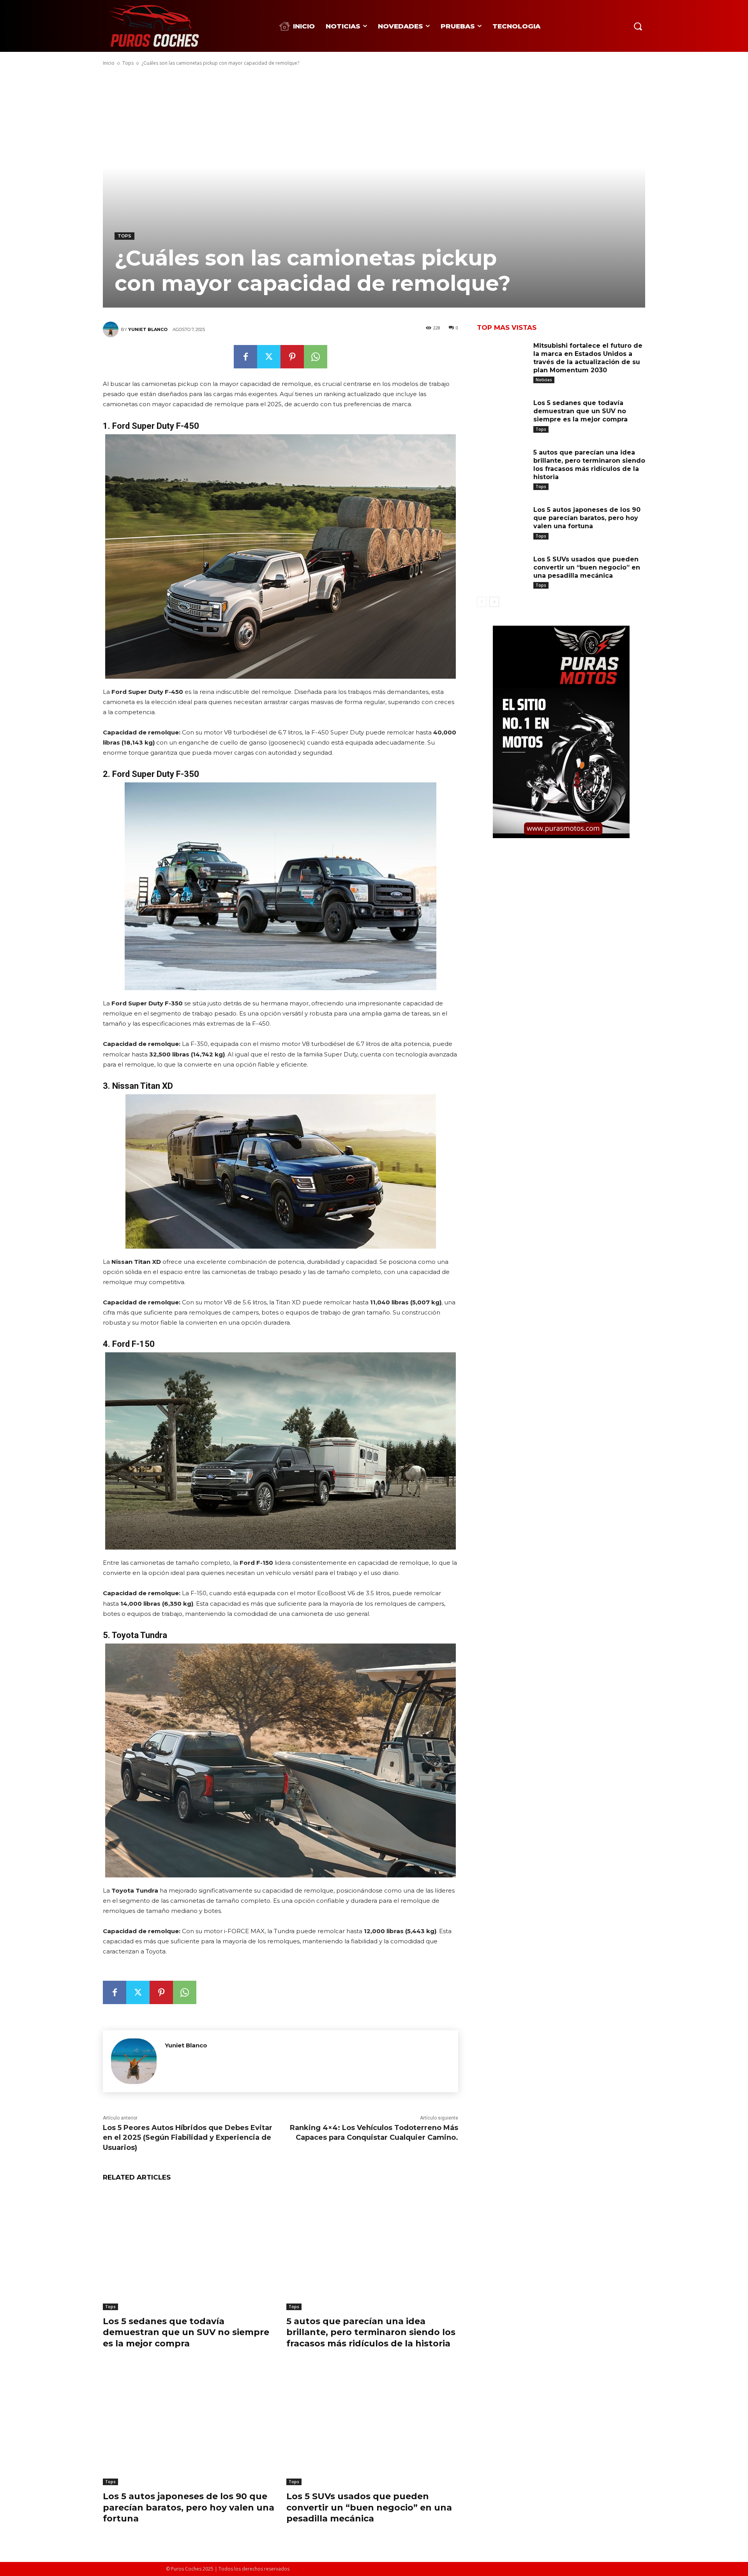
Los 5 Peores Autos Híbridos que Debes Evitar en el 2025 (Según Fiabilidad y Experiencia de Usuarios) (188, 2137)
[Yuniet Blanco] (112, 329)
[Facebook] (245, 357)
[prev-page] (482, 602)
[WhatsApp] (316, 357)
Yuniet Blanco (148, 329)
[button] (638, 26)
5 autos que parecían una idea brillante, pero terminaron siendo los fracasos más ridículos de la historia (371, 2332)
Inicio (109, 63)
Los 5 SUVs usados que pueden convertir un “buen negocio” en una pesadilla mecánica (369, 2507)
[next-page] (494, 602)
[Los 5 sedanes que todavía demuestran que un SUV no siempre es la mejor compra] (189, 2250)
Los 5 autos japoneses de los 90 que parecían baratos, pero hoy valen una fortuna (189, 2507)
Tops (128, 63)
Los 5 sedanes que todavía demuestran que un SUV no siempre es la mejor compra (186, 2332)
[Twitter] (269, 357)
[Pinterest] (292, 357)
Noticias (544, 380)
